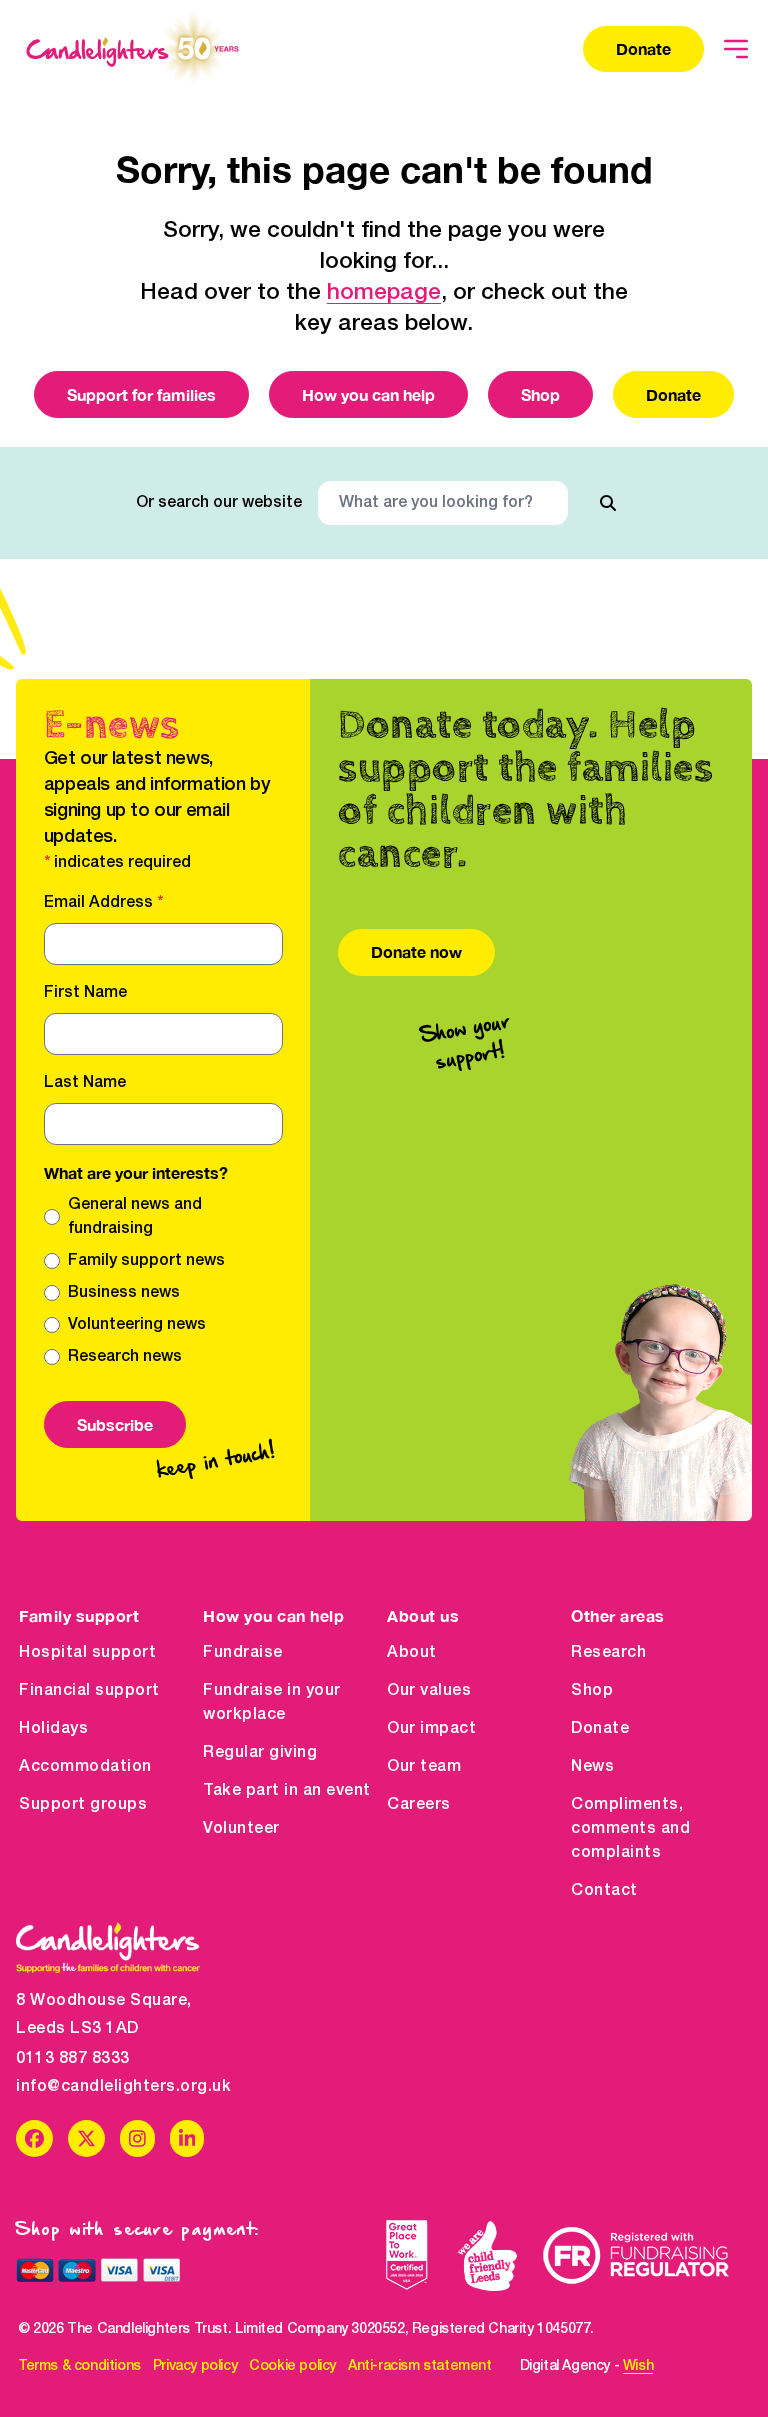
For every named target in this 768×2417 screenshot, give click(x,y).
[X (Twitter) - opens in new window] (86, 2138)
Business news (124, 1293)
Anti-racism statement (420, 2366)
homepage (384, 293)
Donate (643, 48)
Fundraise (243, 1653)
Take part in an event (287, 1791)
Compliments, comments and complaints (630, 1829)
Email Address (103, 903)
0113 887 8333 (73, 2059)
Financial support (89, 1691)
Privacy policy (195, 2366)
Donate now (416, 951)
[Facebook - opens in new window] (34, 2138)
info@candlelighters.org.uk (108, 2087)
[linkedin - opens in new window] (187, 2138)
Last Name (85, 1083)
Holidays (53, 1729)
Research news (125, 1357)
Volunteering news (137, 1325)
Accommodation (85, 1767)
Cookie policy (292, 2366)
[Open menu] (736, 49)
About (412, 1653)
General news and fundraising (135, 1217)
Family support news (146, 1261)
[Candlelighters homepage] (132, 49)
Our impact (431, 1729)
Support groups (83, 1805)
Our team (424, 1767)
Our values (429, 1691)
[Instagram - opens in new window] (137, 2138)
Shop (540, 394)
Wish (638, 2366)
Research (608, 1653)
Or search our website (219, 503)
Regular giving (260, 1753)
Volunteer (241, 1829)
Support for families (141, 394)
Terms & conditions (79, 2366)
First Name (85, 993)
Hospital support (87, 1653)
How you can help (368, 394)
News (592, 1767)
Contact (604, 1891)
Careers (419, 1805)
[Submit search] (608, 503)
